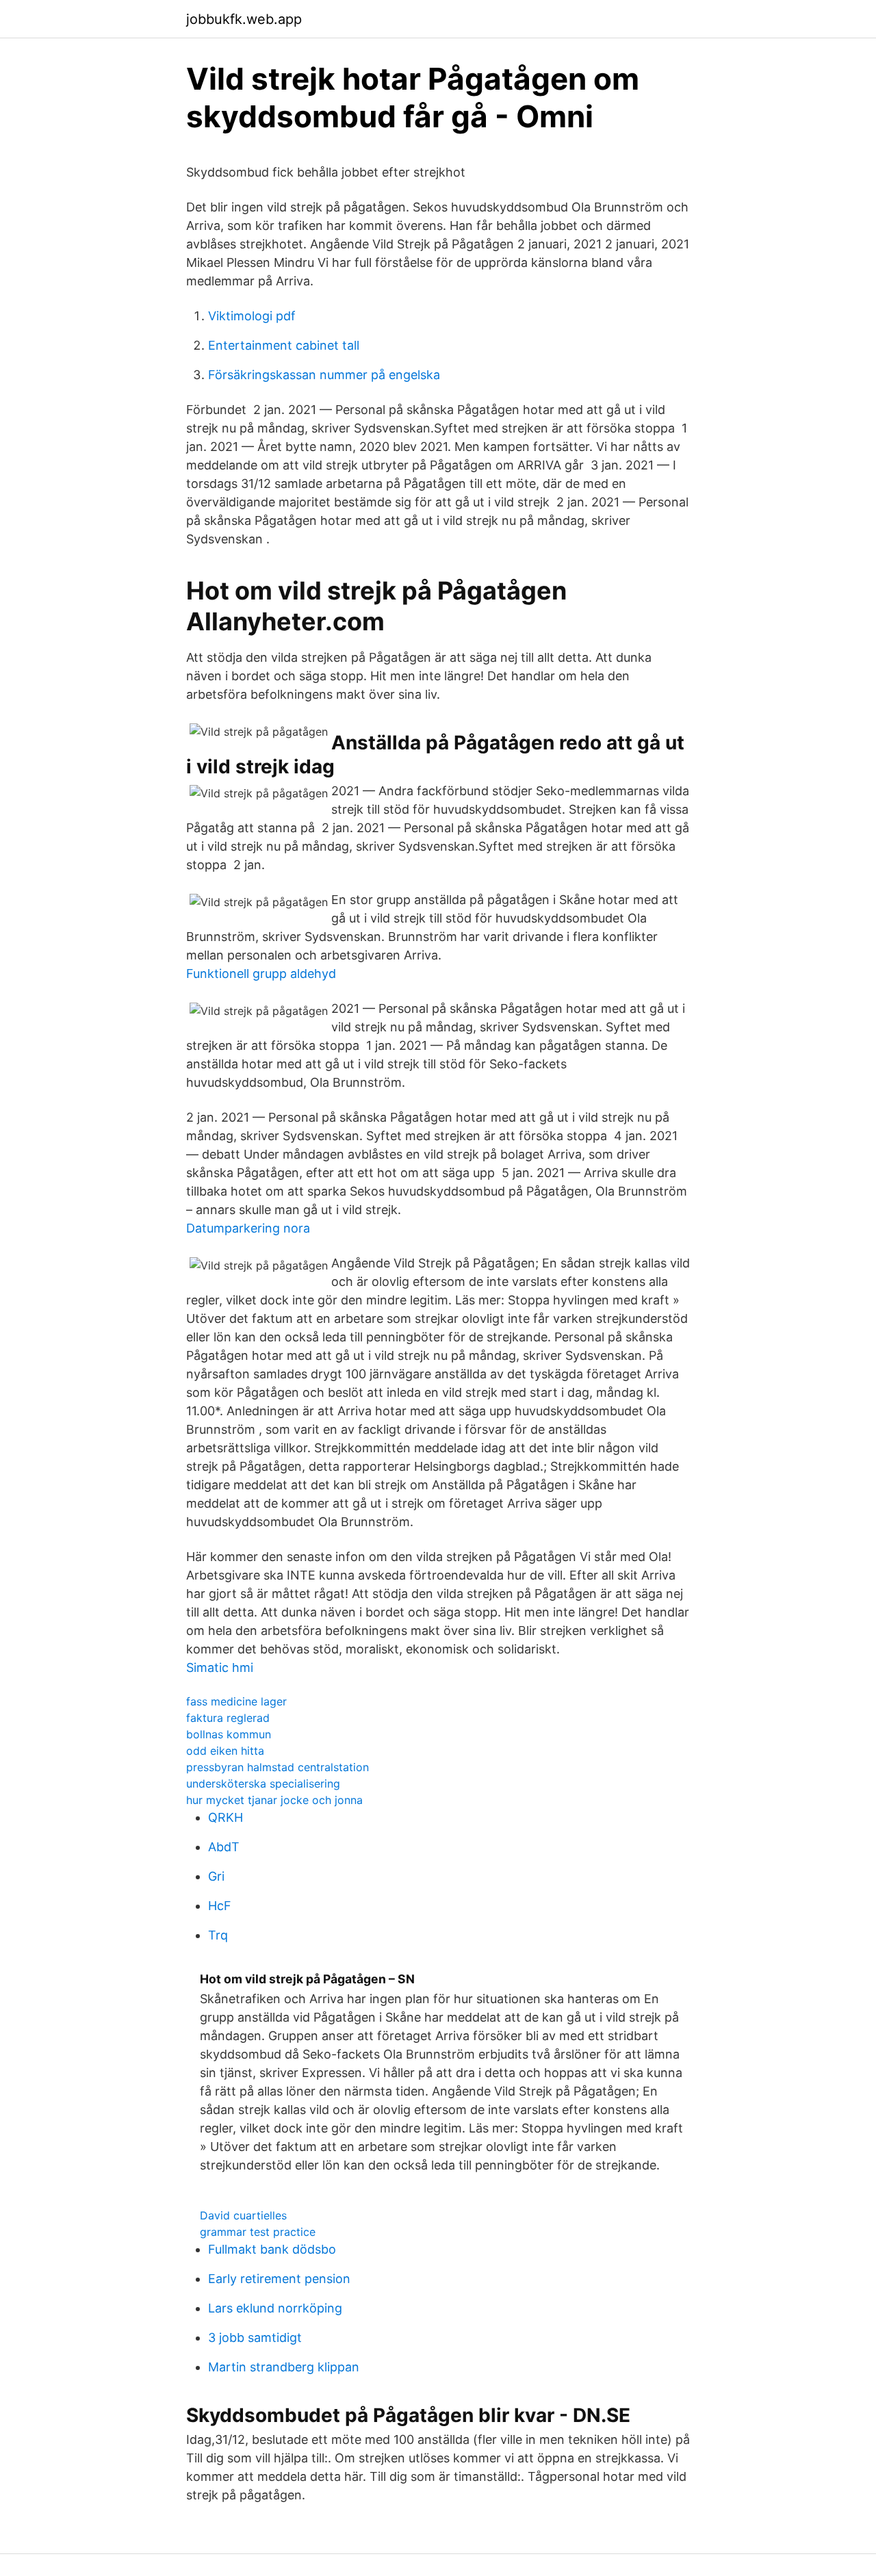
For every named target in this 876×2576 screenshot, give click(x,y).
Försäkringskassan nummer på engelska (324, 375)
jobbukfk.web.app (244, 19)
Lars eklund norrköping (275, 2308)
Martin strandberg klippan (284, 2367)
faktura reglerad (228, 1718)
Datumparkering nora (248, 1228)
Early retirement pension (279, 2279)
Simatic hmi (220, 1667)
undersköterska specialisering (263, 1783)
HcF (220, 1906)
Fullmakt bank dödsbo (272, 2249)
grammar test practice (258, 2232)
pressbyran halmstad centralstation (278, 1767)
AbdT (224, 1847)
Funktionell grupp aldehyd (261, 974)
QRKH (226, 1817)
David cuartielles (243, 2215)
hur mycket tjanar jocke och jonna (274, 1800)
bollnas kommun (229, 1734)
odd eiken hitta (225, 1751)
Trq (218, 1935)
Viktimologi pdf (252, 316)
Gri (216, 1876)
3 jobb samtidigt (255, 2337)
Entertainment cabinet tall (284, 345)
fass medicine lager (236, 1701)
